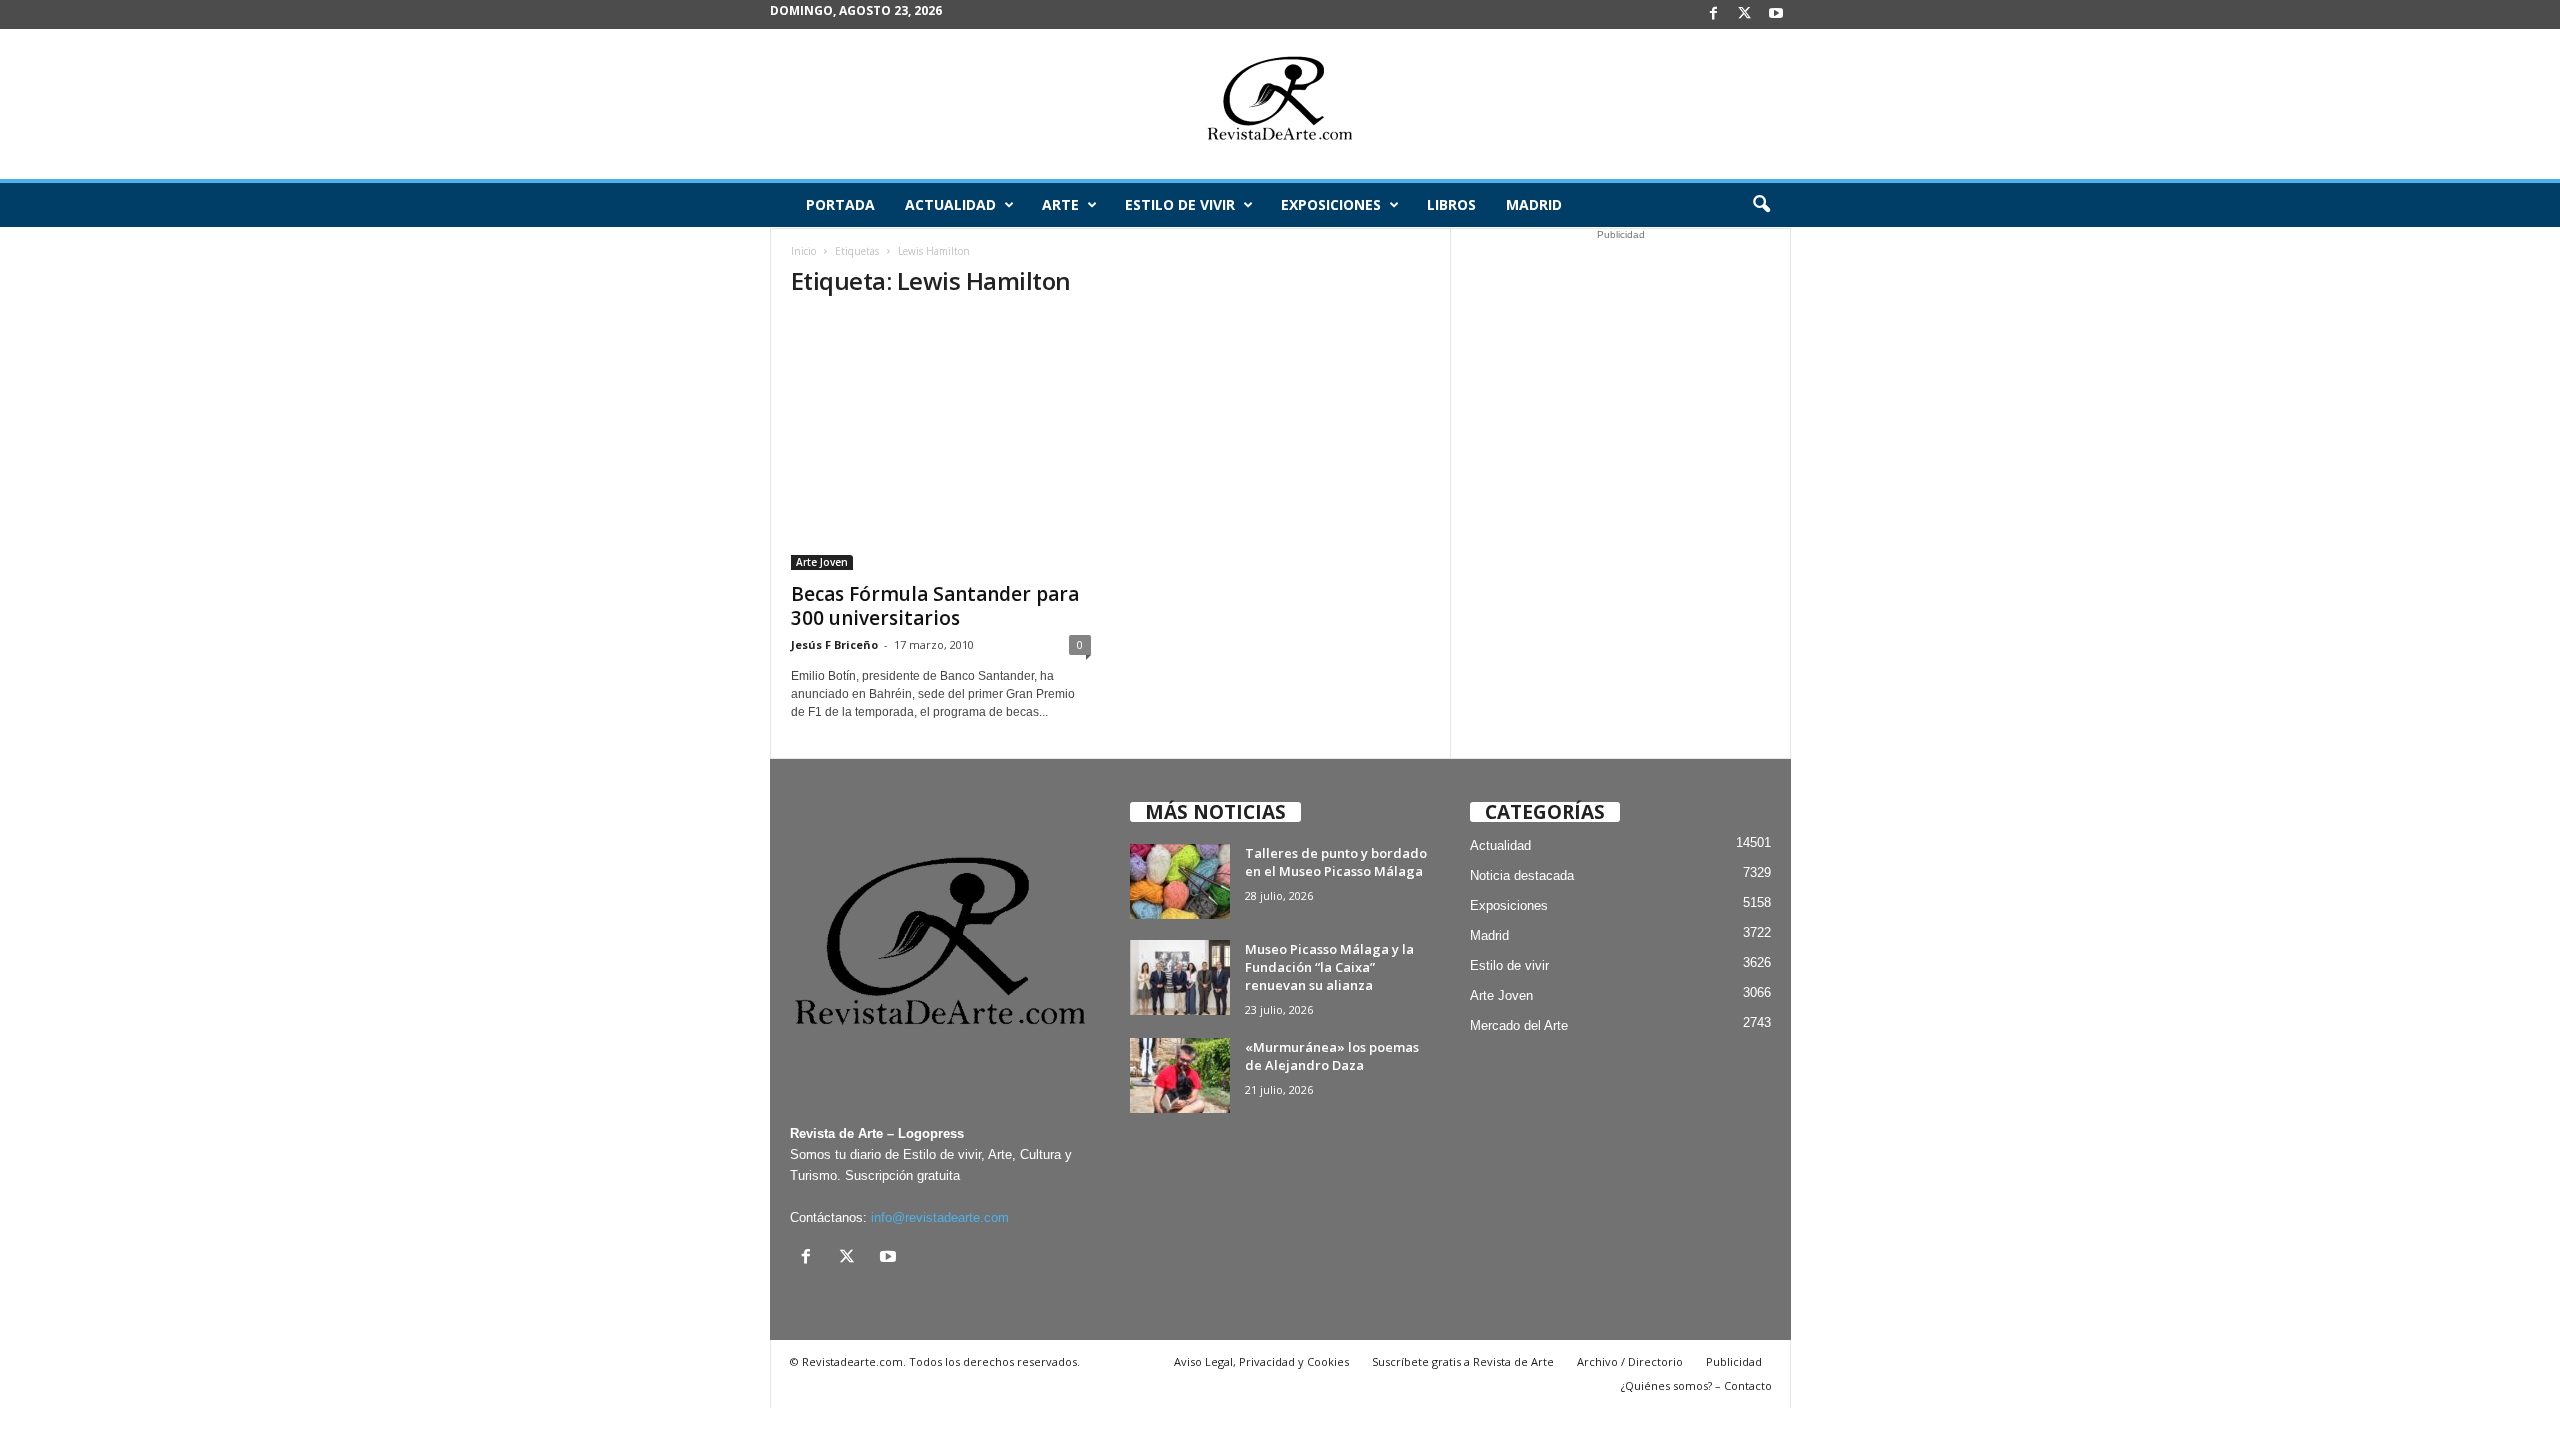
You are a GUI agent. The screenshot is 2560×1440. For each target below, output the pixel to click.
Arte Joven (822, 562)
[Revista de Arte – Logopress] (1280, 104)
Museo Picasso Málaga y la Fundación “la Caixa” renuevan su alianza (1329, 967)
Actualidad (950, 204)
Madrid (1534, 204)
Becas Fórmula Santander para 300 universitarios (935, 606)
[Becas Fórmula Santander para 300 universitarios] (941, 443)
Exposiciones (1331, 204)
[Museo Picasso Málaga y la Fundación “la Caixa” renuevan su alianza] (1180, 977)
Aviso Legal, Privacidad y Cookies (1261, 1361)
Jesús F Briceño (834, 644)
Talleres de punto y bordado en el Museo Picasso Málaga (1336, 862)
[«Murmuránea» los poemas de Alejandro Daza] (1180, 1075)
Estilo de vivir (1180, 204)
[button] (1761, 205)
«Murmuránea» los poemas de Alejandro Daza (1332, 1056)
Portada (840, 204)
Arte (1060, 204)
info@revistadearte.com (940, 1217)
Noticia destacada (1522, 875)
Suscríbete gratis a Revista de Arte (1463, 1361)
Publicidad (1734, 1361)
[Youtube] (1776, 14)
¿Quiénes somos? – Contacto (1696, 1385)
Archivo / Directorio (1630, 1361)
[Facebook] (1714, 14)
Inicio (803, 251)
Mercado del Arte (1519, 1025)
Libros (1451, 204)
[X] (1745, 14)
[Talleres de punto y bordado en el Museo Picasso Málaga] (1180, 881)
